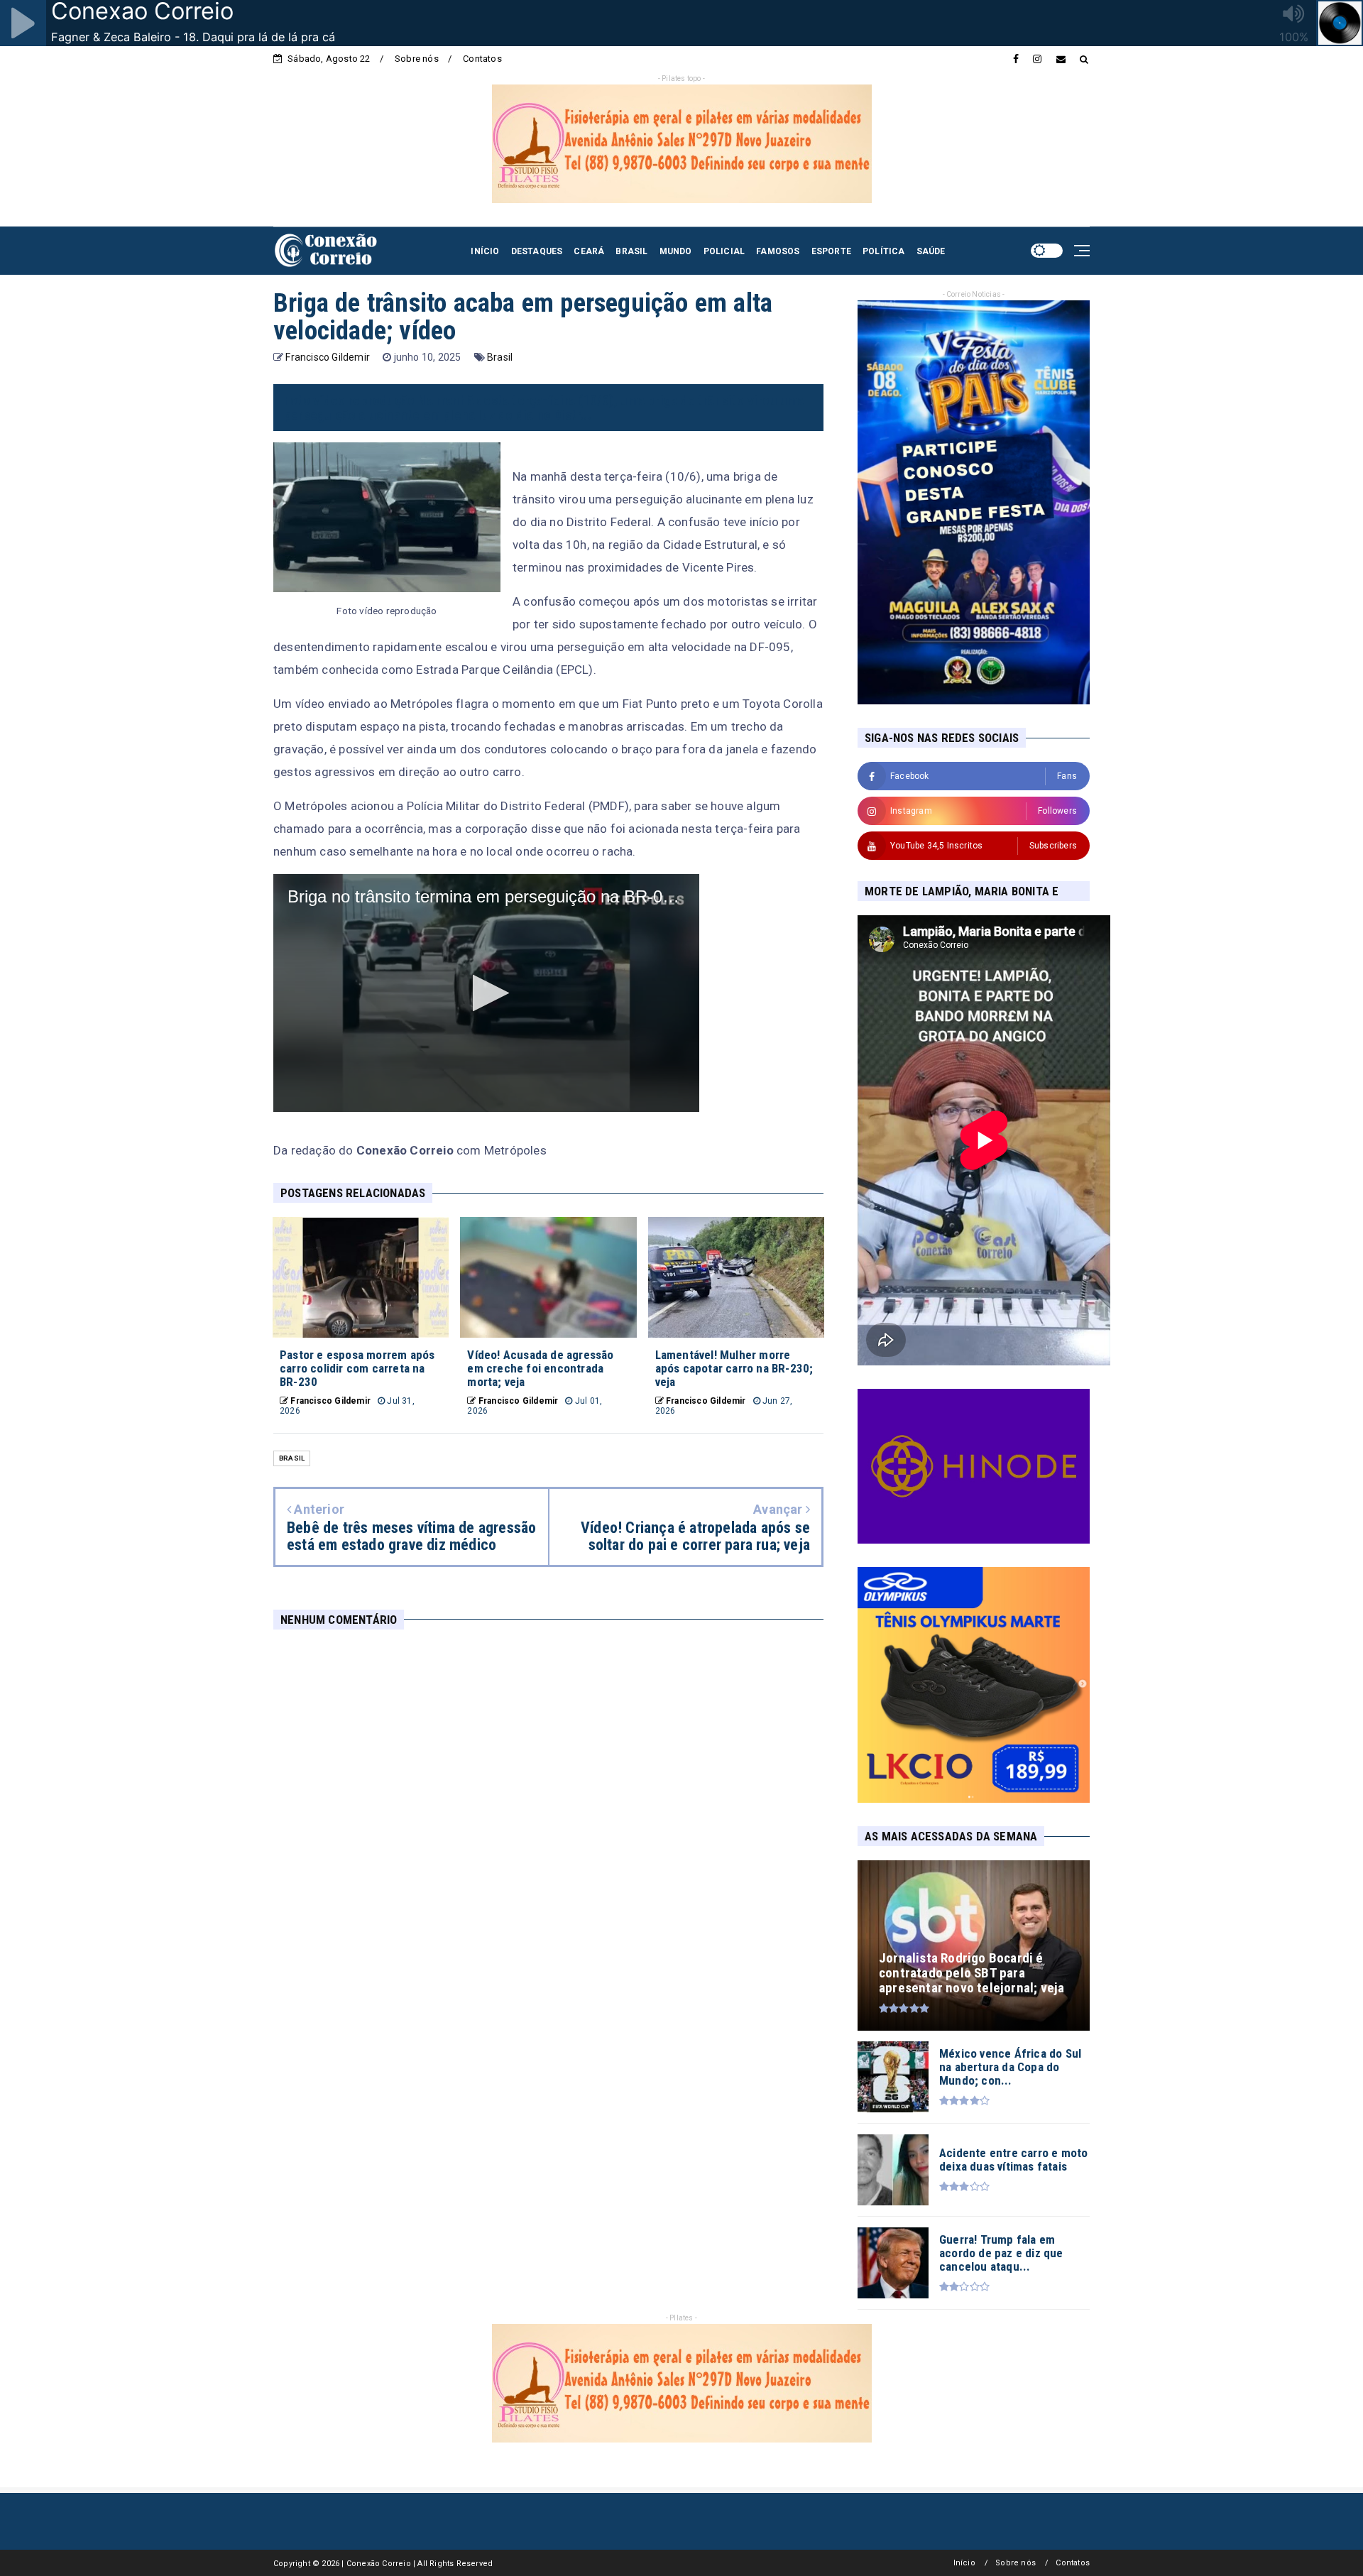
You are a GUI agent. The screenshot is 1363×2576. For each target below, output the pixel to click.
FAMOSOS (778, 251)
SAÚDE (931, 251)
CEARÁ (589, 251)
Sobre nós (417, 59)
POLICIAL (724, 251)
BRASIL (631, 251)
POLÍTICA (884, 251)
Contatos (482, 59)
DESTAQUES (537, 251)
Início (964, 2563)
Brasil (500, 357)
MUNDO (676, 251)
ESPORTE (831, 251)
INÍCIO (485, 251)
